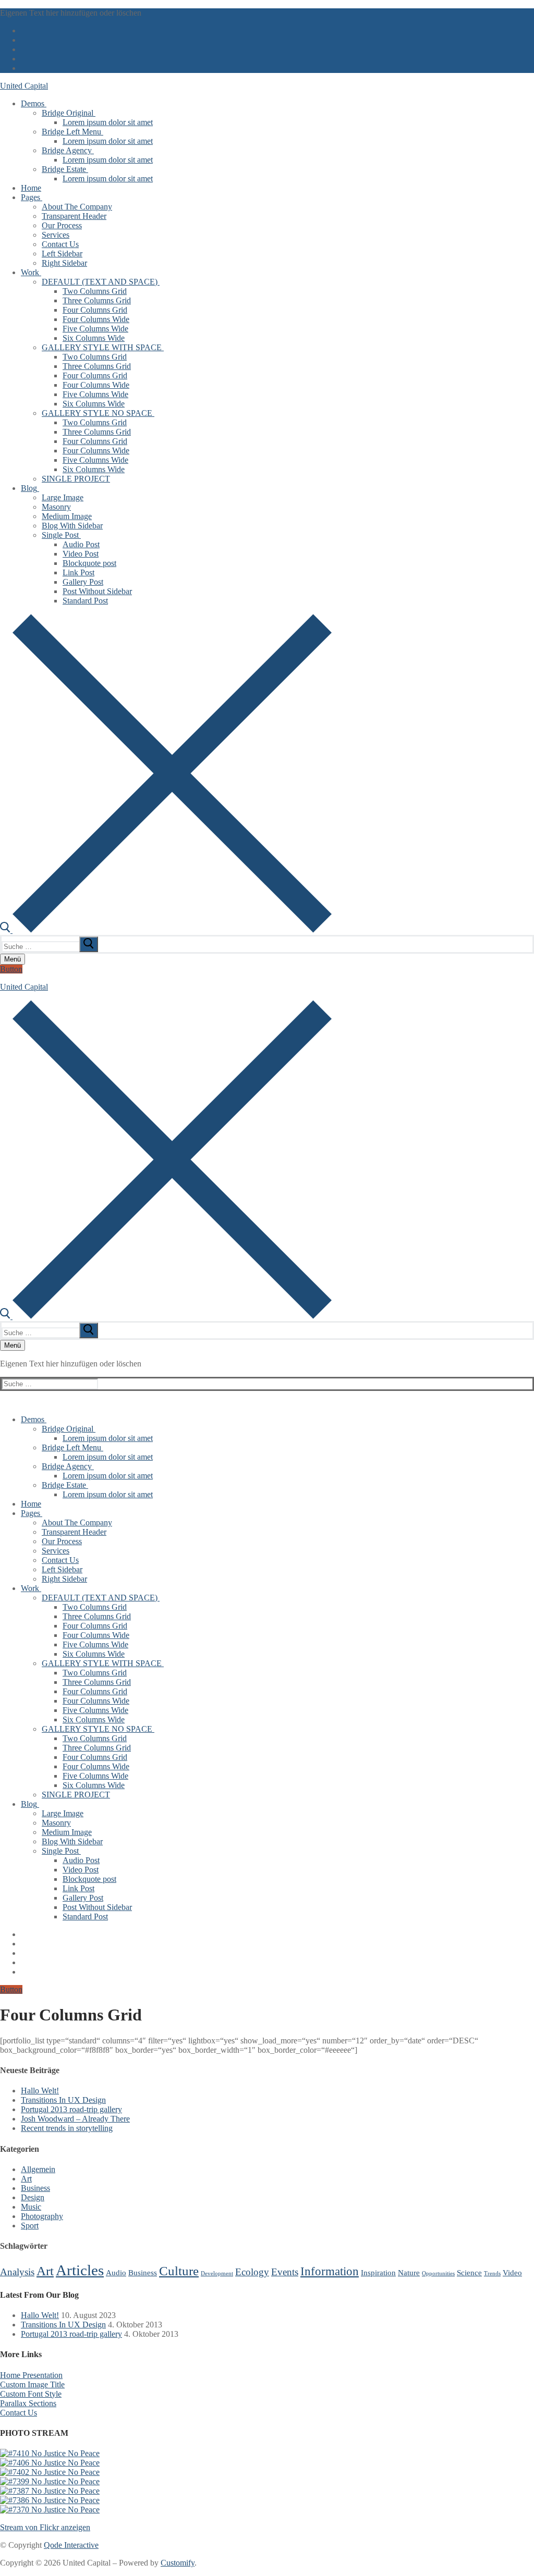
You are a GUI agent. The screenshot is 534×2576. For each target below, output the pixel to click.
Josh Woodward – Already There (75, 2119)
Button (11, 969)
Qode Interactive (71, 2545)
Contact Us (19, 2413)
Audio (116, 2272)
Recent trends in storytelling (67, 2128)
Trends (492, 2273)
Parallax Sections (28, 2403)
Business (35, 2188)
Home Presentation (31, 2375)
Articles (80, 2270)
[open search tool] (166, 930)
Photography (42, 2216)
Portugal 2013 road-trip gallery (71, 2109)
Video (512, 2272)
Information (330, 2271)
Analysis (17, 2272)
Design (33, 2197)
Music (31, 2207)
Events (285, 2272)
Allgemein (38, 2169)
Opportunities (438, 2273)
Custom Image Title (32, 2384)
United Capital (24, 86)
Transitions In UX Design (63, 2100)
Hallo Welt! (40, 2091)
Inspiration (378, 2272)
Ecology (252, 2272)
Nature (409, 2272)
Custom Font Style (31, 2394)
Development (217, 2273)
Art (26, 2179)
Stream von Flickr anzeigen (45, 2527)
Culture (179, 2271)
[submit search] (89, 944)
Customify (178, 2563)
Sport (30, 2226)
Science (469, 2272)
